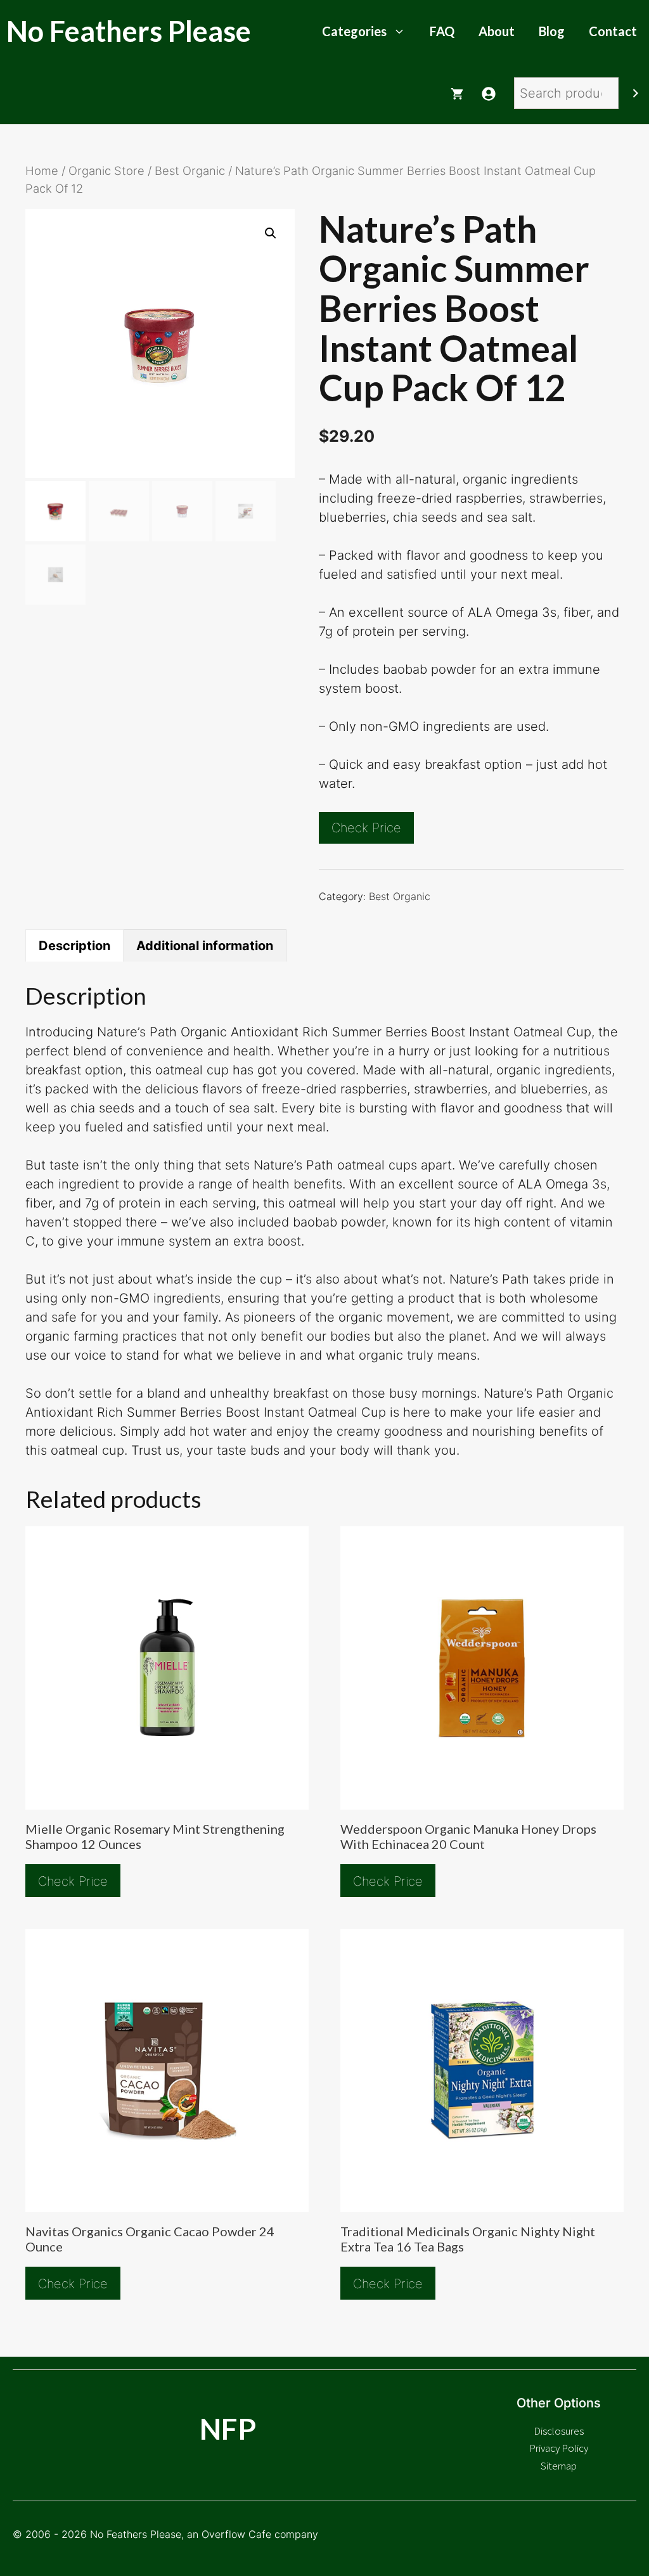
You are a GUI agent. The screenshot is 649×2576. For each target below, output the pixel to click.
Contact (613, 31)
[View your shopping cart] (457, 93)
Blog (552, 31)
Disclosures (559, 2431)
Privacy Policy (559, 2448)
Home (42, 171)
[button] (271, 233)
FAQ (442, 31)
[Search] (636, 93)
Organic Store (106, 171)
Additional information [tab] (205, 946)
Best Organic (190, 171)
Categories (354, 31)
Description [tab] (74, 946)
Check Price (366, 828)
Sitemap (559, 2466)
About (497, 31)
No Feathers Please (129, 31)
